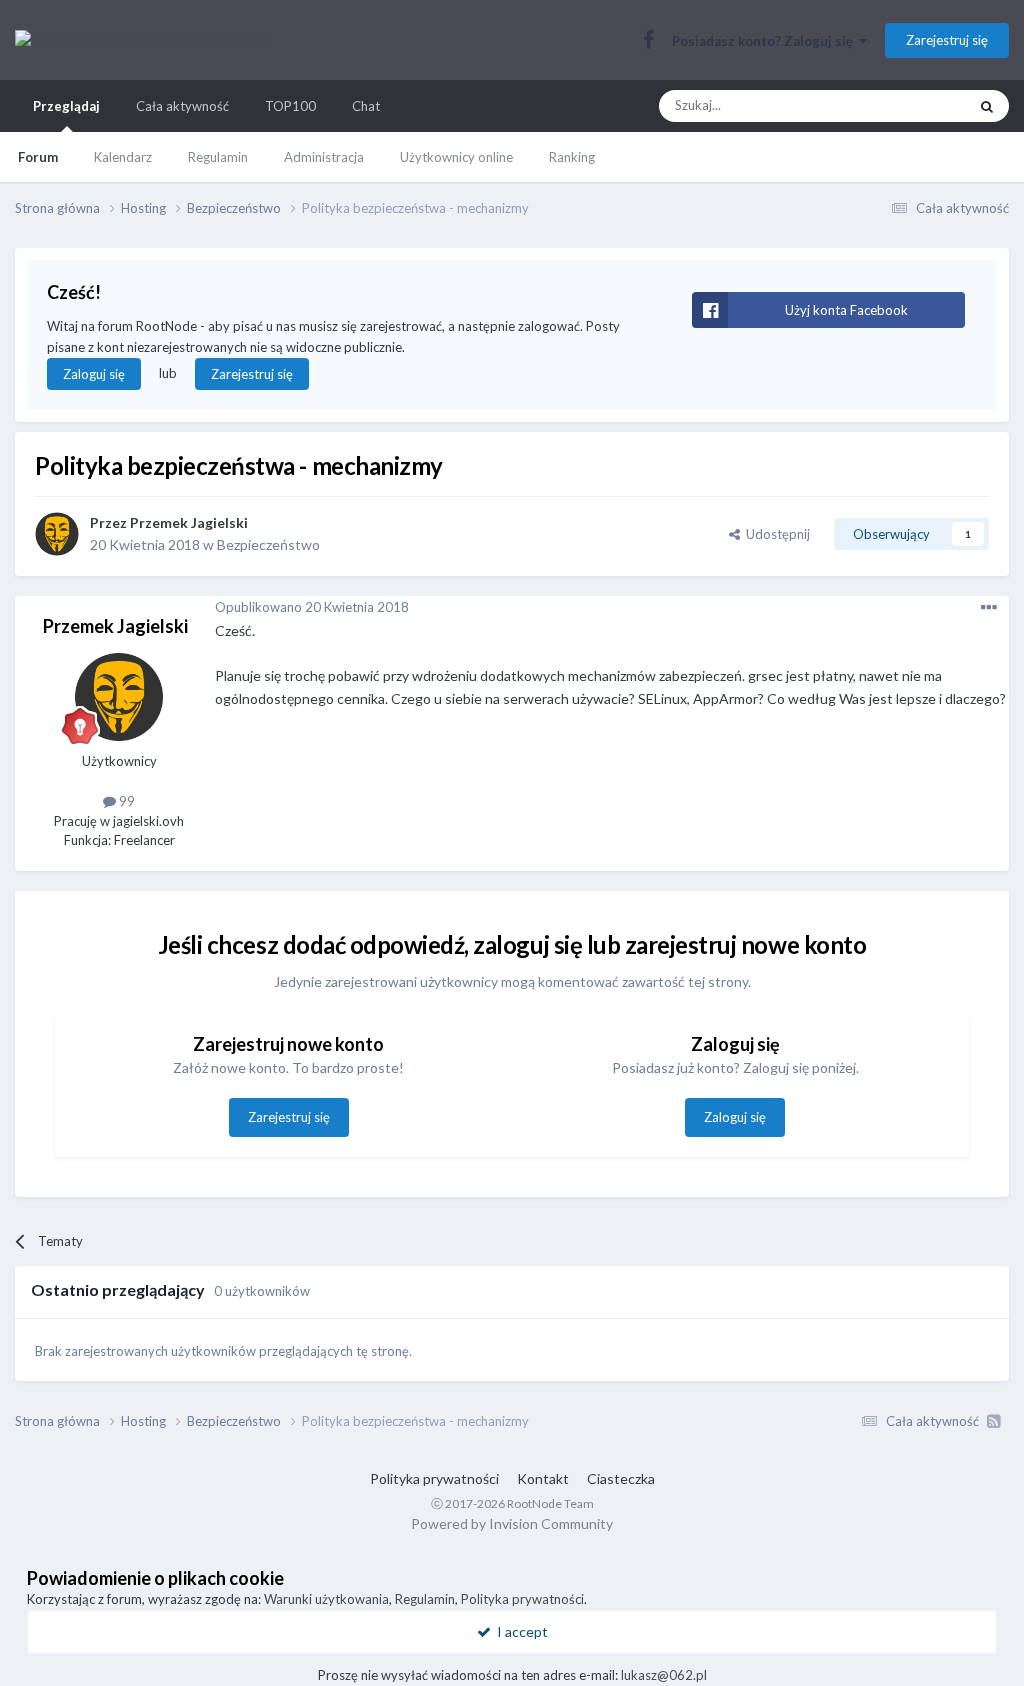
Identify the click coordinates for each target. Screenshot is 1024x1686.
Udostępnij (775, 534)
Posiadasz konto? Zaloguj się (765, 41)
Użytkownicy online (456, 157)
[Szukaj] (987, 106)
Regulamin (218, 157)
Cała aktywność (182, 106)
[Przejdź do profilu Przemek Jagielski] (57, 534)
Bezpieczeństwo (268, 544)
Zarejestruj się (947, 40)
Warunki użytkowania (326, 1599)
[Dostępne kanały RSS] (994, 1421)
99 (125, 801)
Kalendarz (123, 157)
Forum (38, 157)
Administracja (324, 157)
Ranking (572, 157)
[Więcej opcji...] (989, 608)
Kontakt (543, 1478)
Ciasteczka (621, 1478)
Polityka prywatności (434, 1478)
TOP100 (290, 106)
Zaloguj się (94, 374)
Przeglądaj (66, 106)
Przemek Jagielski (189, 522)
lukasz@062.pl (664, 1675)
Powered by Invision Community (512, 1523)
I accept (519, 1631)
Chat (366, 106)
